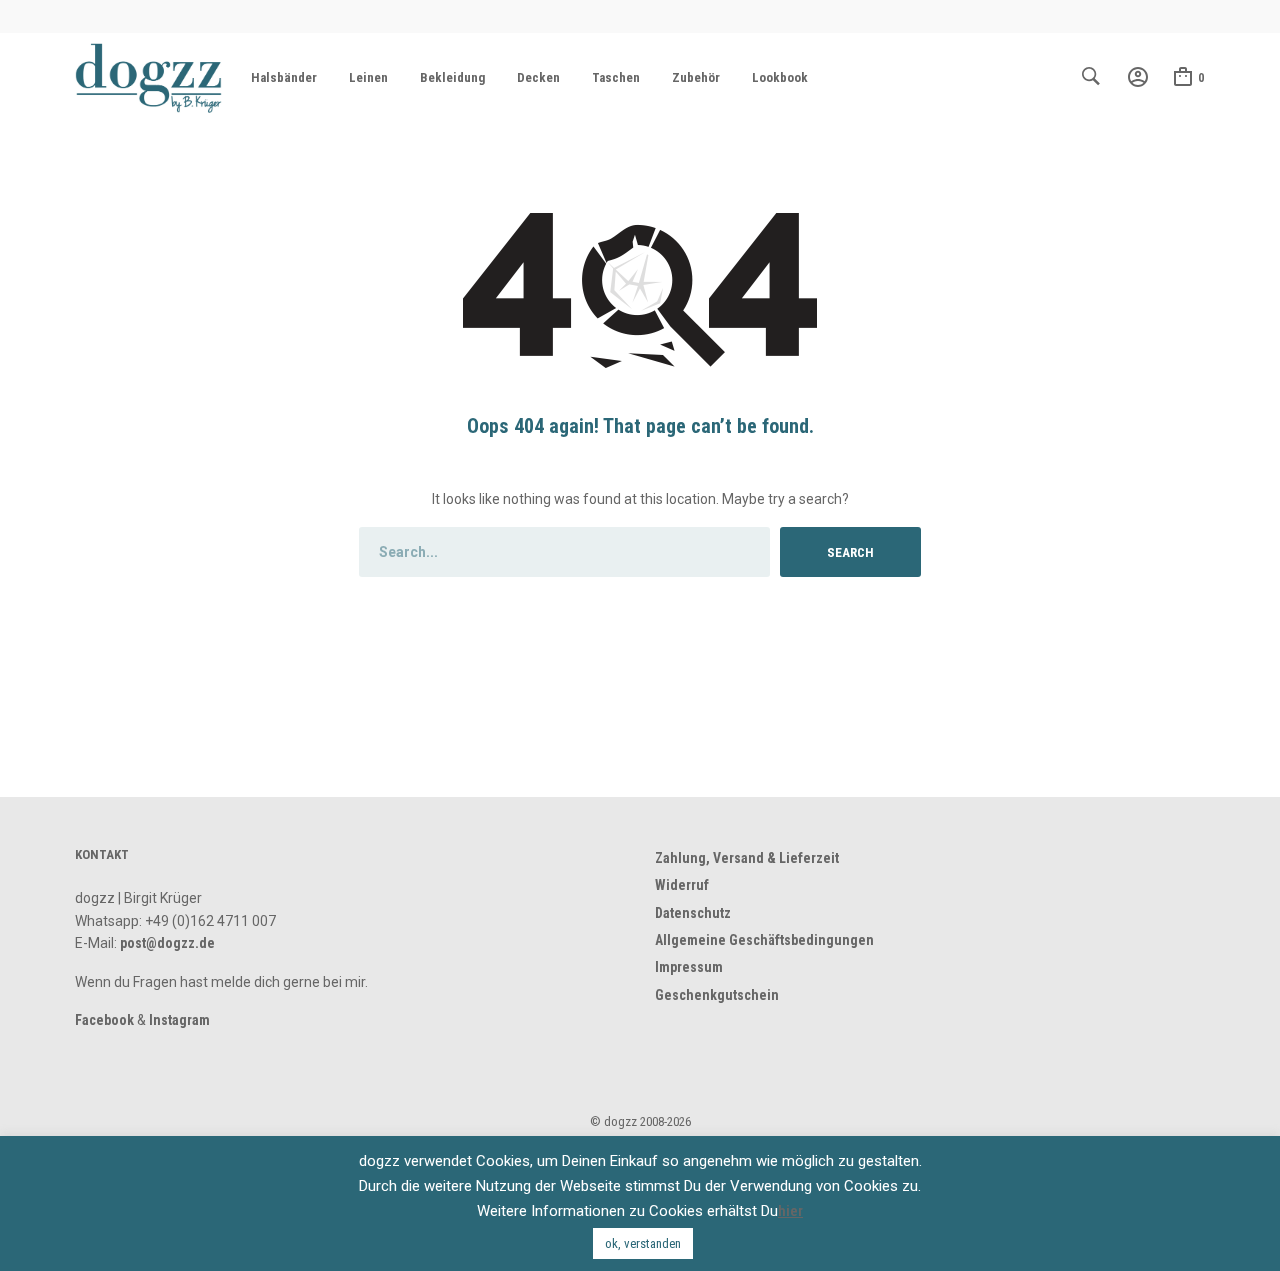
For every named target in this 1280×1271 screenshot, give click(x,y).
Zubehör (696, 77)
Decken (538, 77)
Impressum (689, 967)
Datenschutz (693, 913)
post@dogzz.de (167, 943)
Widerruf (682, 885)
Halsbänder (284, 77)
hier (790, 1211)
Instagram (179, 1020)
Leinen (368, 77)
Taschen (616, 77)
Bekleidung (452, 77)
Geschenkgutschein (717, 995)
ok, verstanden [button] (643, 1243)
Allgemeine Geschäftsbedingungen (764, 940)
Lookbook (780, 77)
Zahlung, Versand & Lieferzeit (747, 858)
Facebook (104, 1020)
